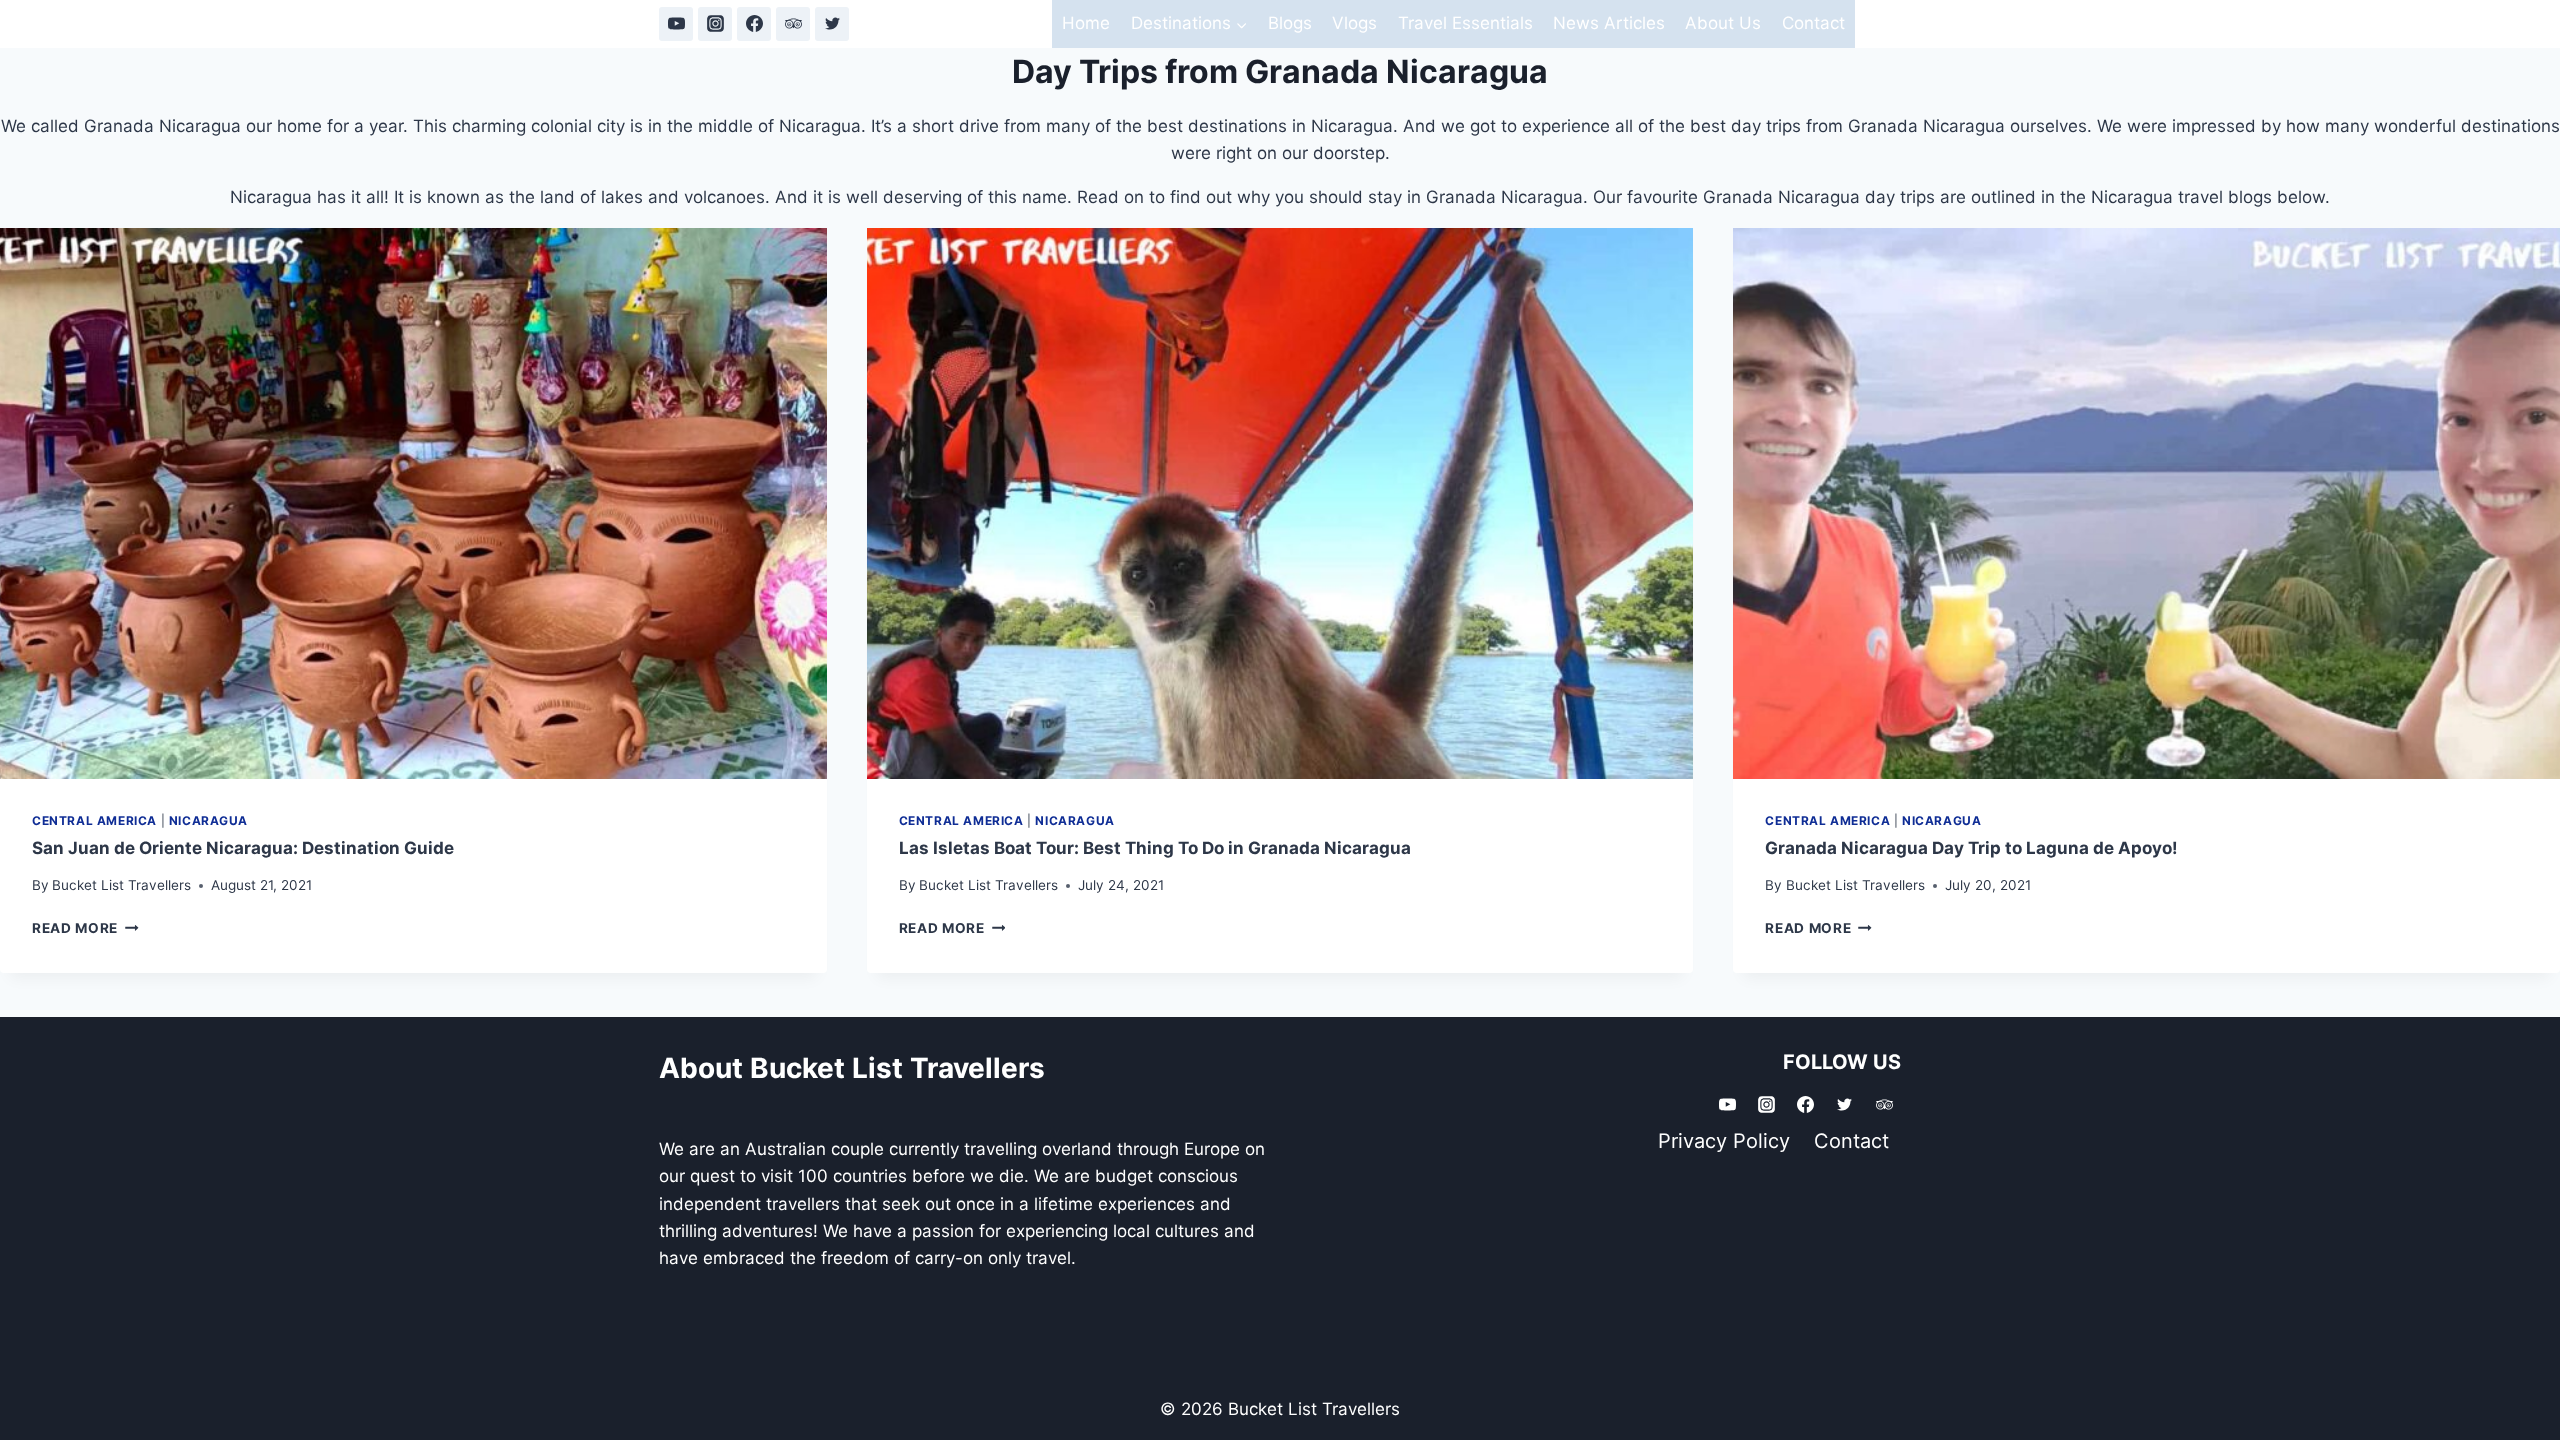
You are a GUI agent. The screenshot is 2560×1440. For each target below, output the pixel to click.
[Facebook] (754, 24)
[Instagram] (715, 24)
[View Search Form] (1883, 24)
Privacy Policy (1724, 1141)
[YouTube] (676, 24)
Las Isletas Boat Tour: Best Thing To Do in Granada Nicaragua (1155, 848)
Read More (85, 928)
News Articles (1609, 23)
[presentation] (413, 503)
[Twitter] (832, 24)
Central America (94, 820)
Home (1086, 23)
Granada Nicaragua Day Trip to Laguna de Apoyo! (1971, 848)
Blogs (1290, 23)
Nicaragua (208, 820)
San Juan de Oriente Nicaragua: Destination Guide (243, 848)
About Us (1723, 23)
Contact (1813, 23)
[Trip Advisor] (793, 24)
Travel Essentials (1465, 23)
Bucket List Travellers (121, 885)
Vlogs (1354, 23)
